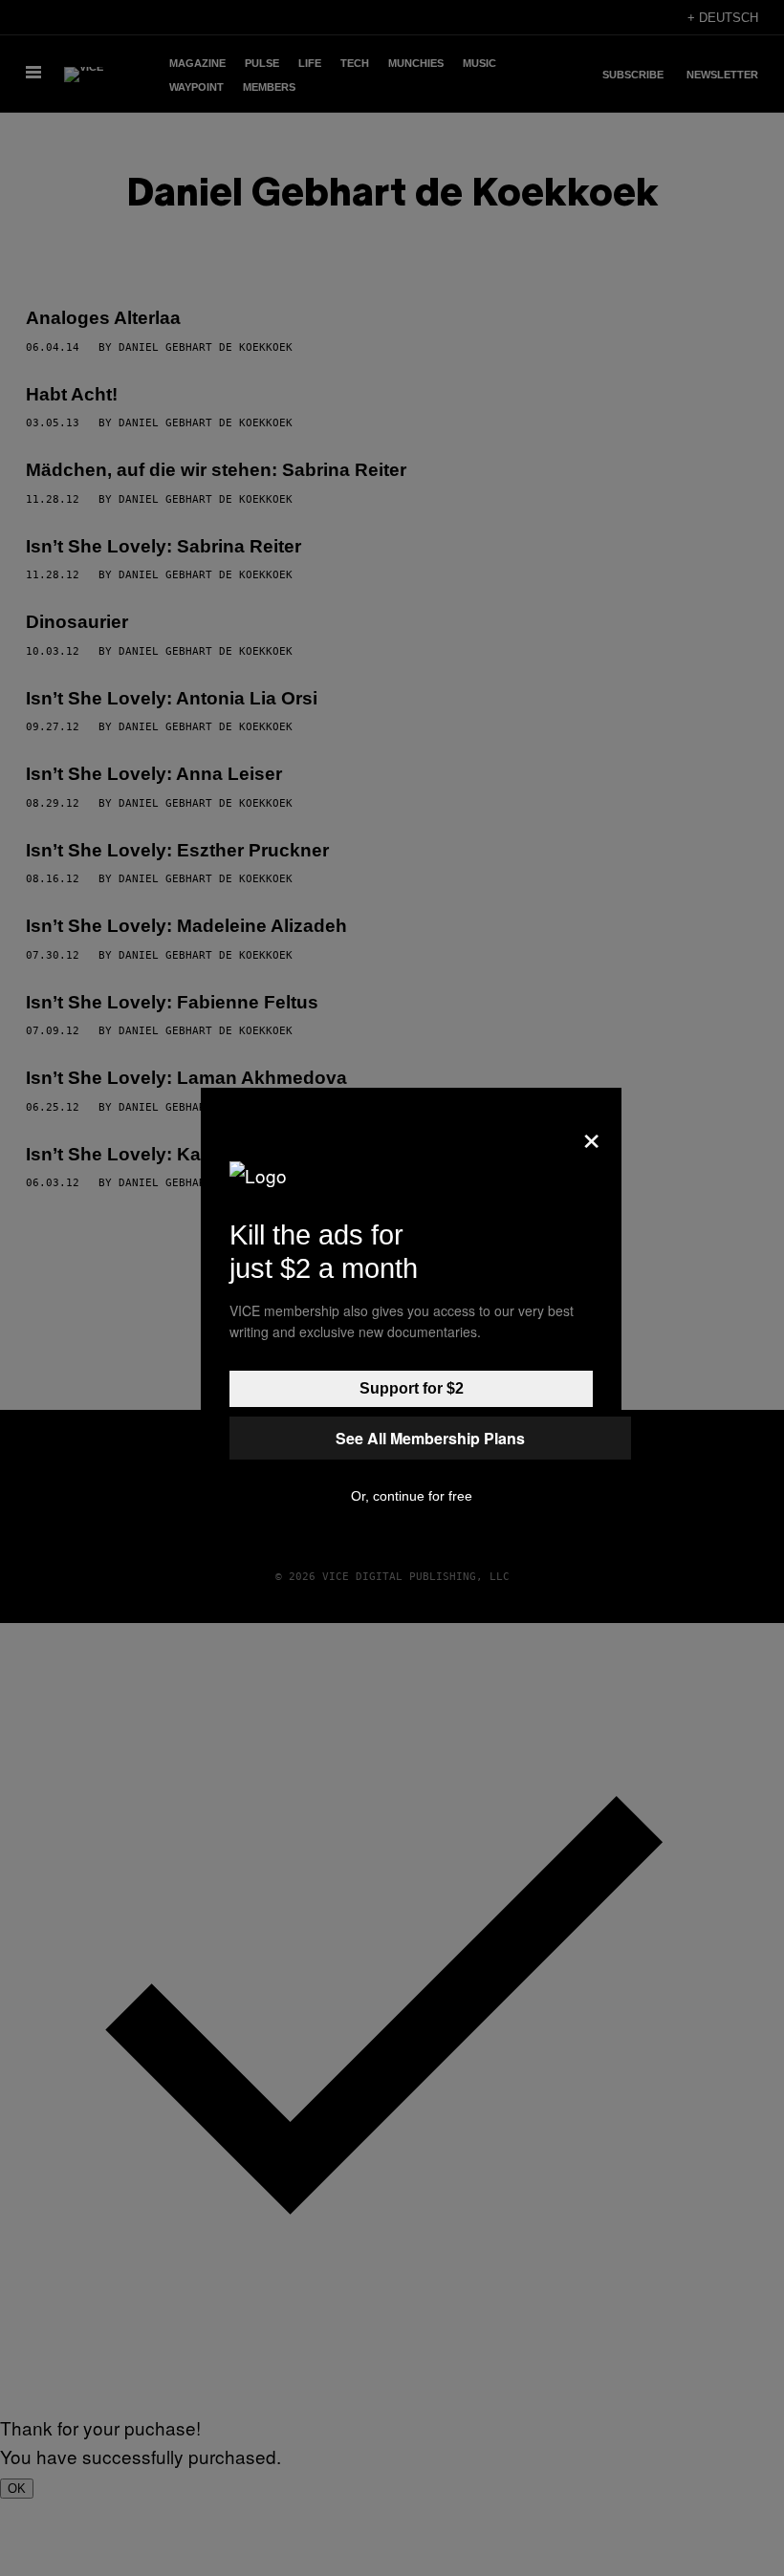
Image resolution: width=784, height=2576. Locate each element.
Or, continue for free (412, 1496)
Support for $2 (412, 1388)
